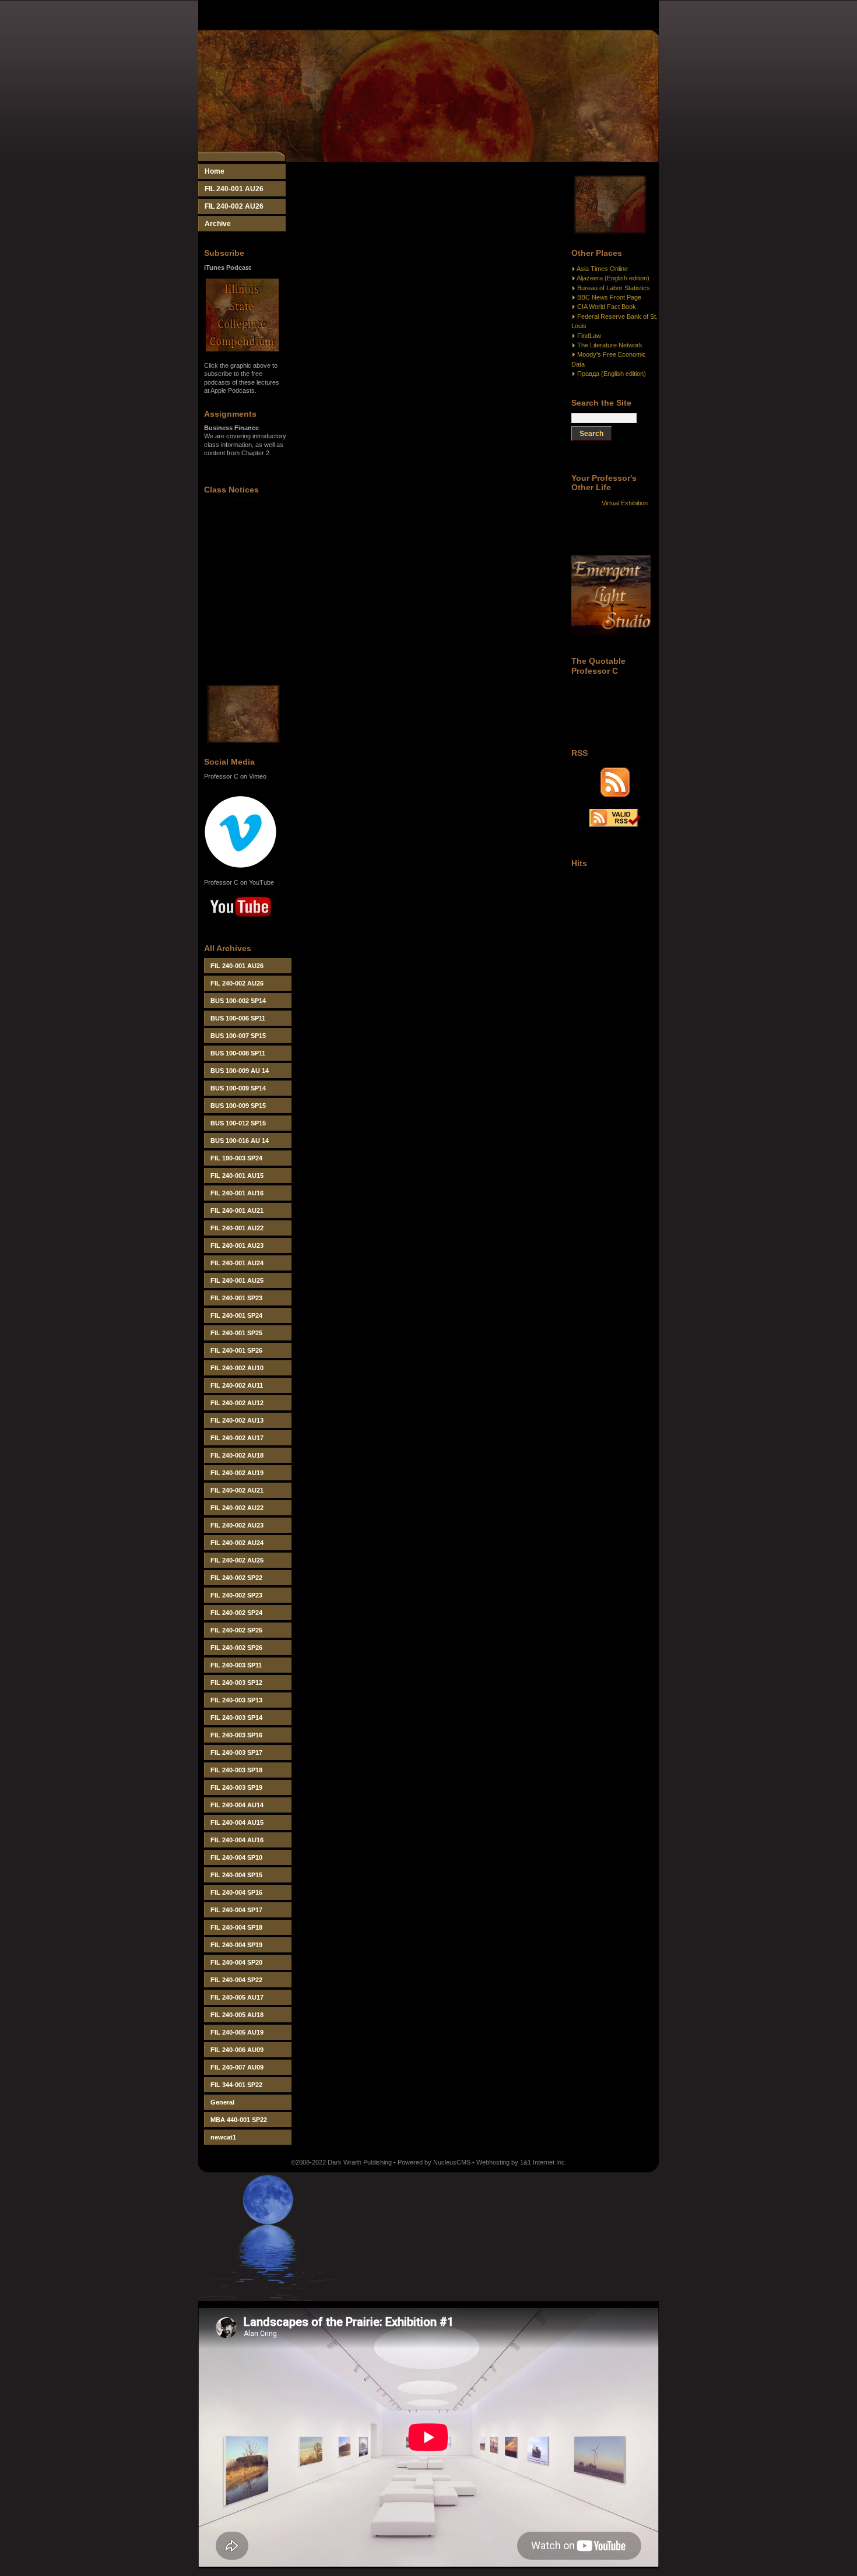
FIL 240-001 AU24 (237, 1263)
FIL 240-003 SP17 (236, 1752)
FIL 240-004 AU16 (237, 1840)
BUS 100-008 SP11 (238, 1053)
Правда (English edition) (612, 374)
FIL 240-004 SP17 (236, 1910)
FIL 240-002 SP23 (236, 1595)
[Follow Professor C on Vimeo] (240, 866)
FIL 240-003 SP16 (236, 1735)
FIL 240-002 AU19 (237, 1473)
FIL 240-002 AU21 (237, 1490)
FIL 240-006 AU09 (237, 2050)
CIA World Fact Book (607, 307)
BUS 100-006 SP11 (238, 1018)
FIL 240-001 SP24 (236, 1315)
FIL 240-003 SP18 (236, 1770)
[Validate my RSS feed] (615, 825)
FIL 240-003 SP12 (236, 1683)
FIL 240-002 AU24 (237, 1543)
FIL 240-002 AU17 (237, 1438)
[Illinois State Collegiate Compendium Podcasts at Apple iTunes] (242, 349)
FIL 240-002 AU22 (237, 1508)
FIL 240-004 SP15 (236, 1875)
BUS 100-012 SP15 (238, 1123)
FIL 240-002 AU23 (237, 1525)
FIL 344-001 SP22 (236, 2085)
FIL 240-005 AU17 (237, 1997)
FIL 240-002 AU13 (237, 1420)
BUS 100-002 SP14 (238, 1001)
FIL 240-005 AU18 (237, 2015)
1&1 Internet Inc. (543, 2162)
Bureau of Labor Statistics (614, 288)
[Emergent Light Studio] (611, 632)
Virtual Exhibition (625, 503)
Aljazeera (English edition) (613, 278)
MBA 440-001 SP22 (239, 2120)
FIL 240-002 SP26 (236, 1648)
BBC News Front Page (609, 297)
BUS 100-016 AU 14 (240, 1141)
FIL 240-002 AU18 (237, 1455)
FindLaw (589, 336)
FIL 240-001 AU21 (237, 1210)
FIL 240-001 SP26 (236, 1350)
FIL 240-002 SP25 (236, 1630)
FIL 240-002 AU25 (237, 1560)
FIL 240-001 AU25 (237, 1280)
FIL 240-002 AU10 (237, 1368)
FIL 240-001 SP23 (236, 1298)
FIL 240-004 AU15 (237, 1822)
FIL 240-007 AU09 (237, 2067)
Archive (218, 224)
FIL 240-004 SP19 (236, 1945)
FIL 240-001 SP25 (236, 1333)
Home (215, 171)
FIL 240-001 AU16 (237, 1193)
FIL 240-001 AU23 (237, 1245)
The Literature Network (610, 345)
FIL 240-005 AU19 (237, 2032)
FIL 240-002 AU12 (237, 1403)
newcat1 (223, 2137)
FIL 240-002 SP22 (236, 1578)
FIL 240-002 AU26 (234, 206)
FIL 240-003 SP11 (236, 1665)
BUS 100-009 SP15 (238, 1106)
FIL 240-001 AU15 (237, 1176)
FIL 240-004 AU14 (237, 1805)
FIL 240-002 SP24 (236, 1613)
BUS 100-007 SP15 (238, 1036)
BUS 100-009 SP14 (238, 1088)
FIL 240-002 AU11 (237, 1385)
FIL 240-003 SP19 (236, 1787)
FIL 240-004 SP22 (236, 1980)
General (222, 2102)
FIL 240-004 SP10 (236, 1857)
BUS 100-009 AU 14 (240, 1071)
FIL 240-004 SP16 (236, 1892)
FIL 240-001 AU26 (234, 189)
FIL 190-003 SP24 (236, 1158)
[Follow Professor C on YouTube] (240, 925)
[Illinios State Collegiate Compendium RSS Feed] (615, 794)
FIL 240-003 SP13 (236, 1700)
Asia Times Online (602, 269)
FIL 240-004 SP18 (236, 1927)
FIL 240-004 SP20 (236, 1962)
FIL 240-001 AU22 (237, 1228)
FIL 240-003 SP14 (236, 1718)
